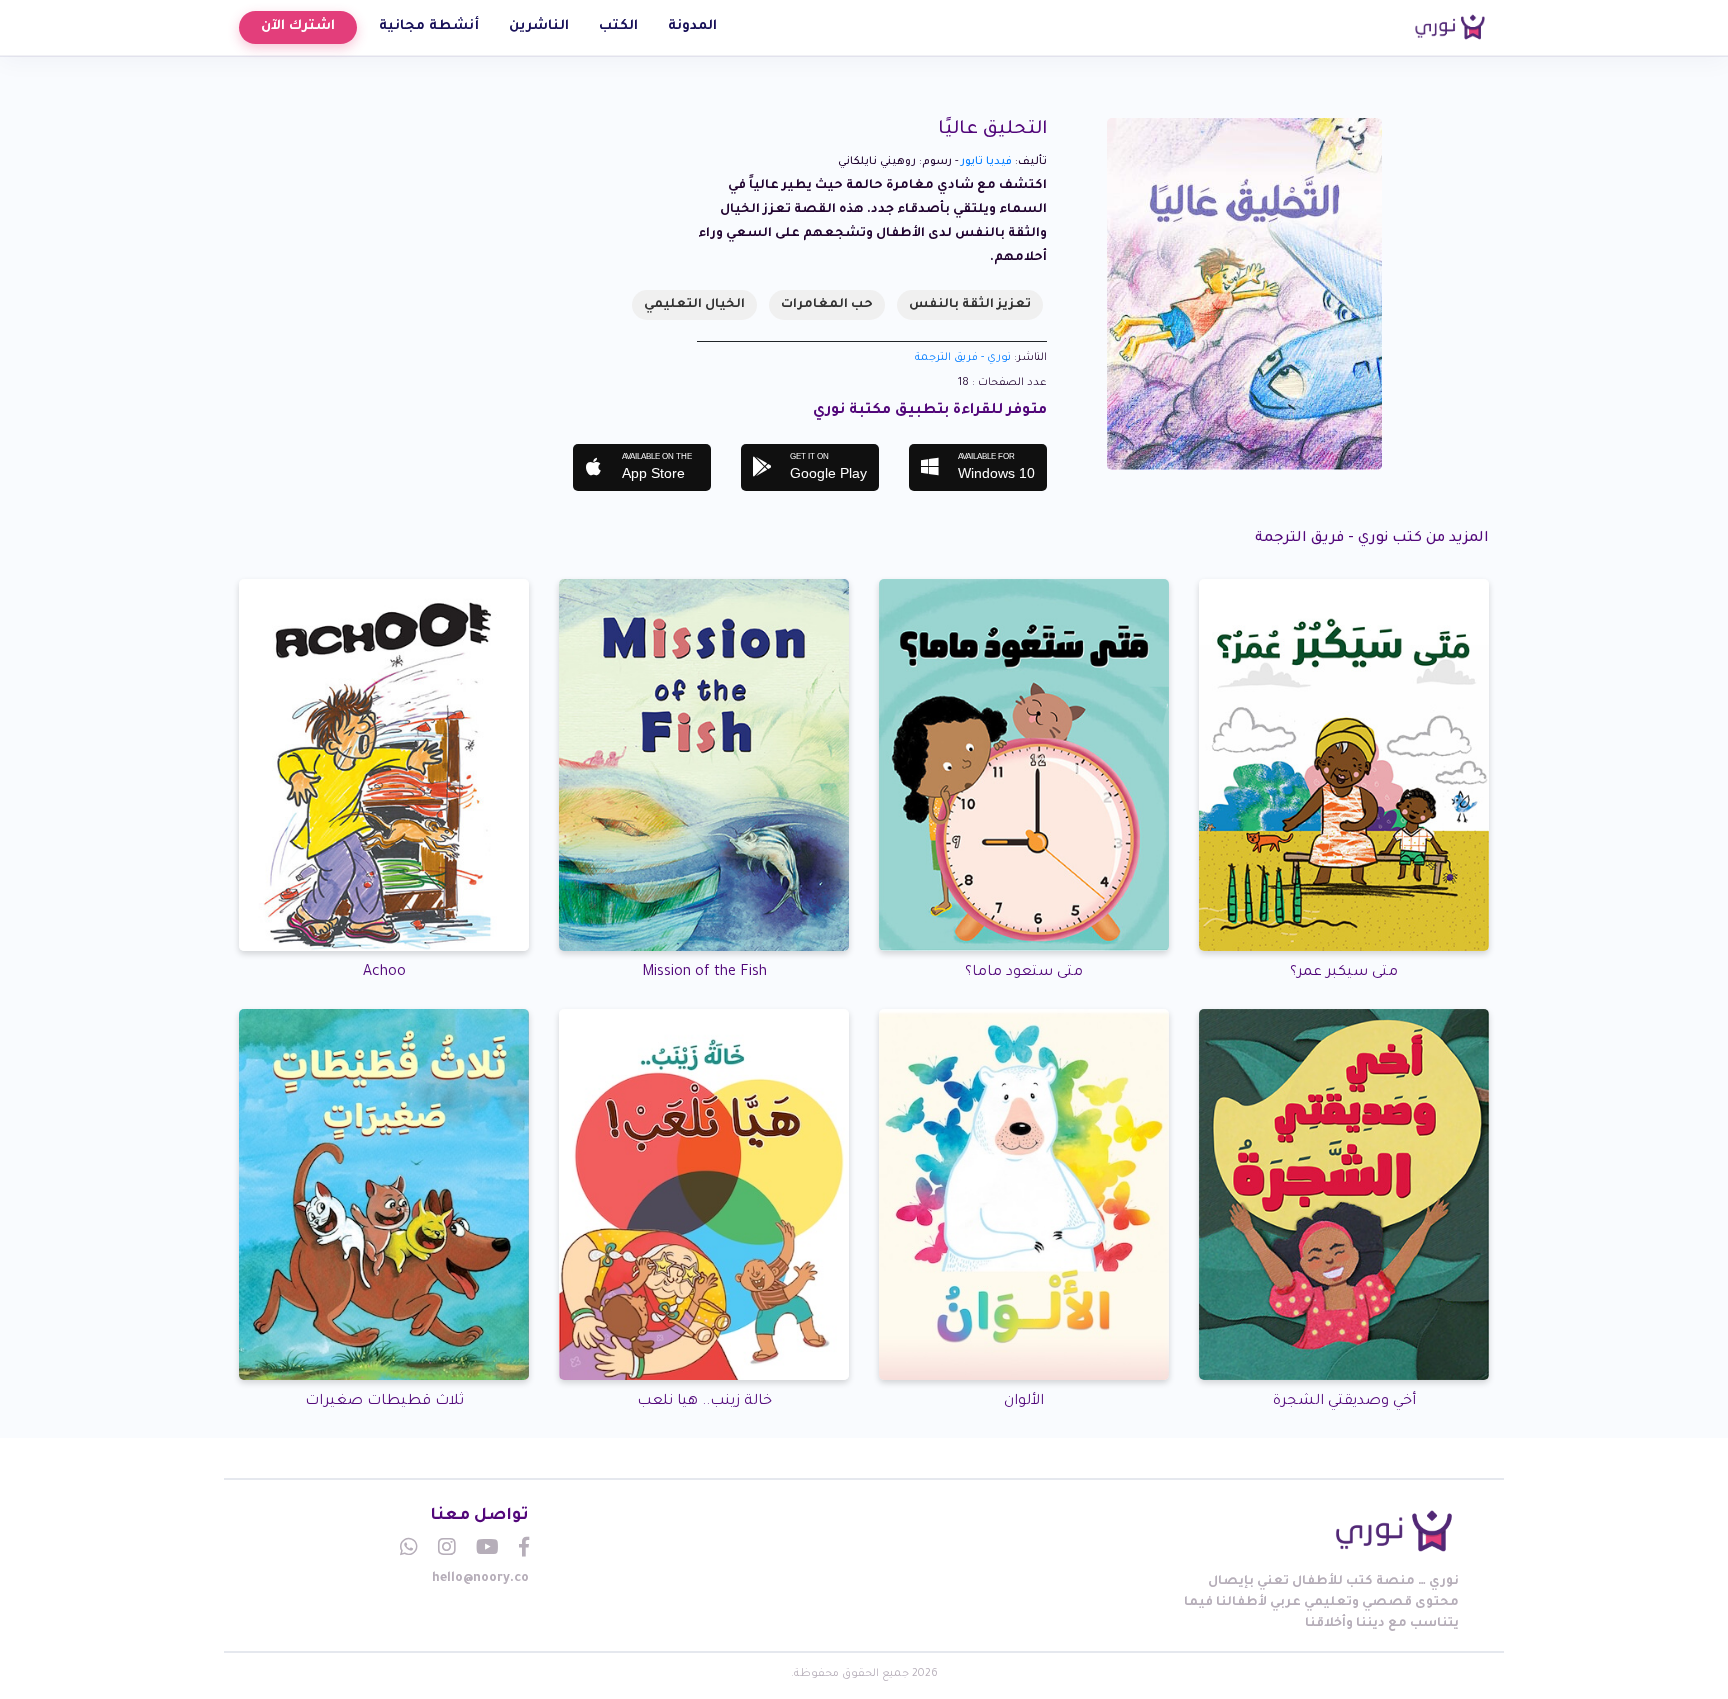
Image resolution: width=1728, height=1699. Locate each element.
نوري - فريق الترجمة (963, 358)
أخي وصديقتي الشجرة (1344, 1402)
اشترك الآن (298, 26)
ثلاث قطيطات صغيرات (384, 1402)
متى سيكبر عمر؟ (1344, 973)
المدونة (692, 26)
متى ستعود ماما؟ (1024, 973)
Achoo (384, 973)
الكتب (618, 26)
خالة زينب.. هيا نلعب (704, 1402)
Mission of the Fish (704, 973)
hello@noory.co (480, 1579)
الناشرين (539, 26)
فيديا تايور (986, 162)
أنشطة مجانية (429, 26)
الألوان (1024, 1402)
